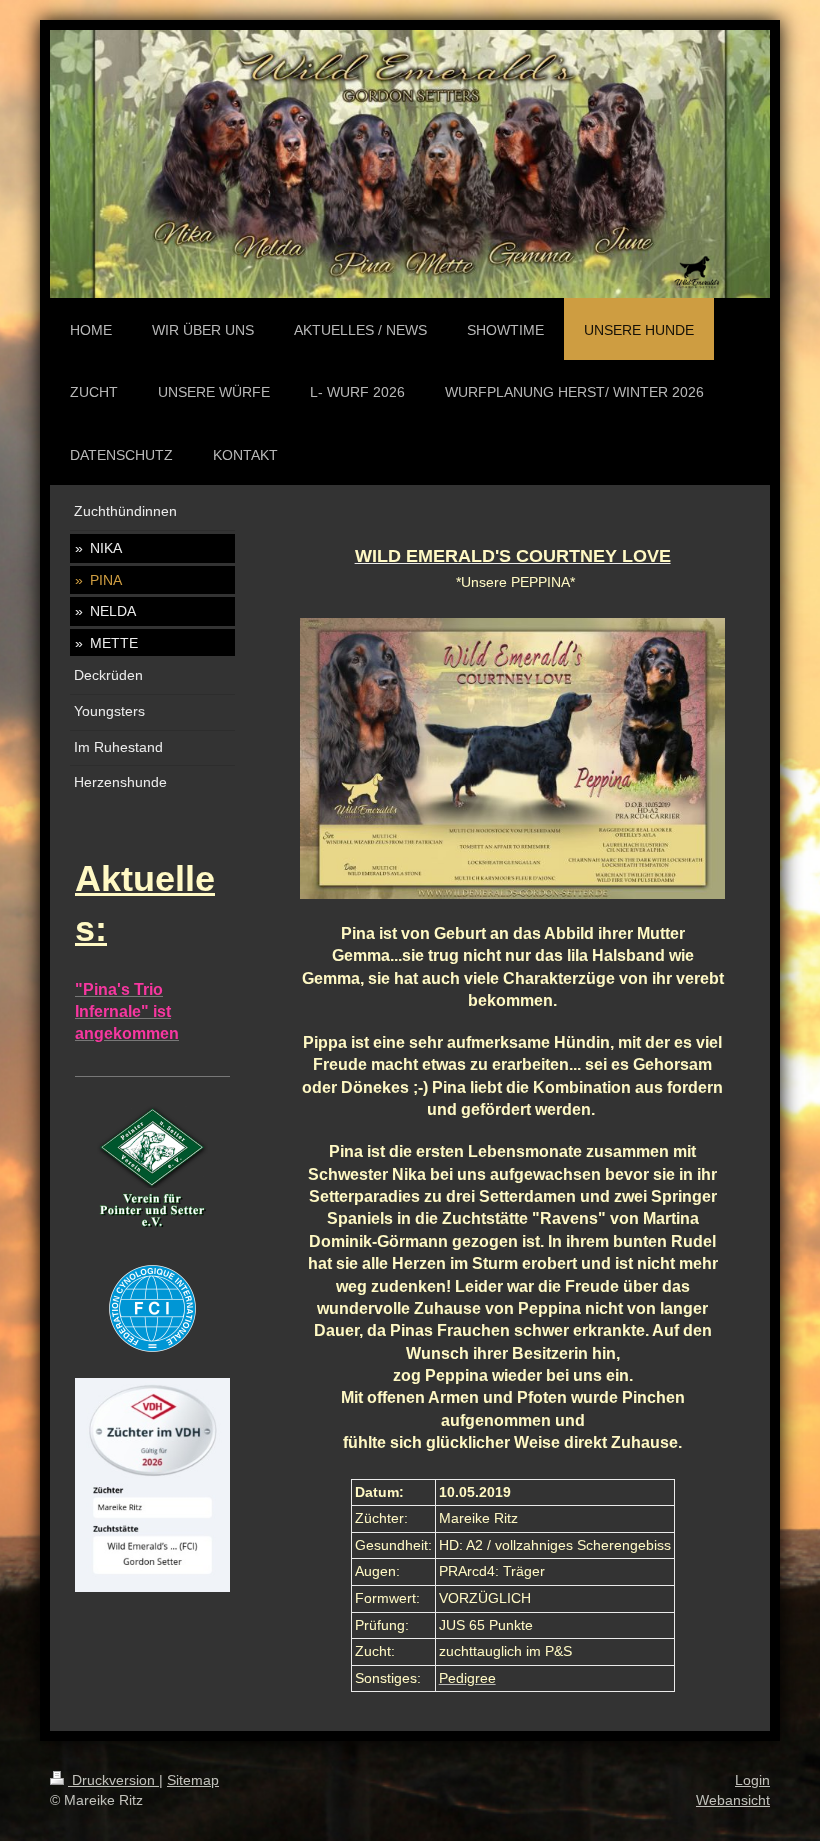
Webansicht (733, 1800)
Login (752, 1780)
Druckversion (113, 1780)
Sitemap (193, 1780)
